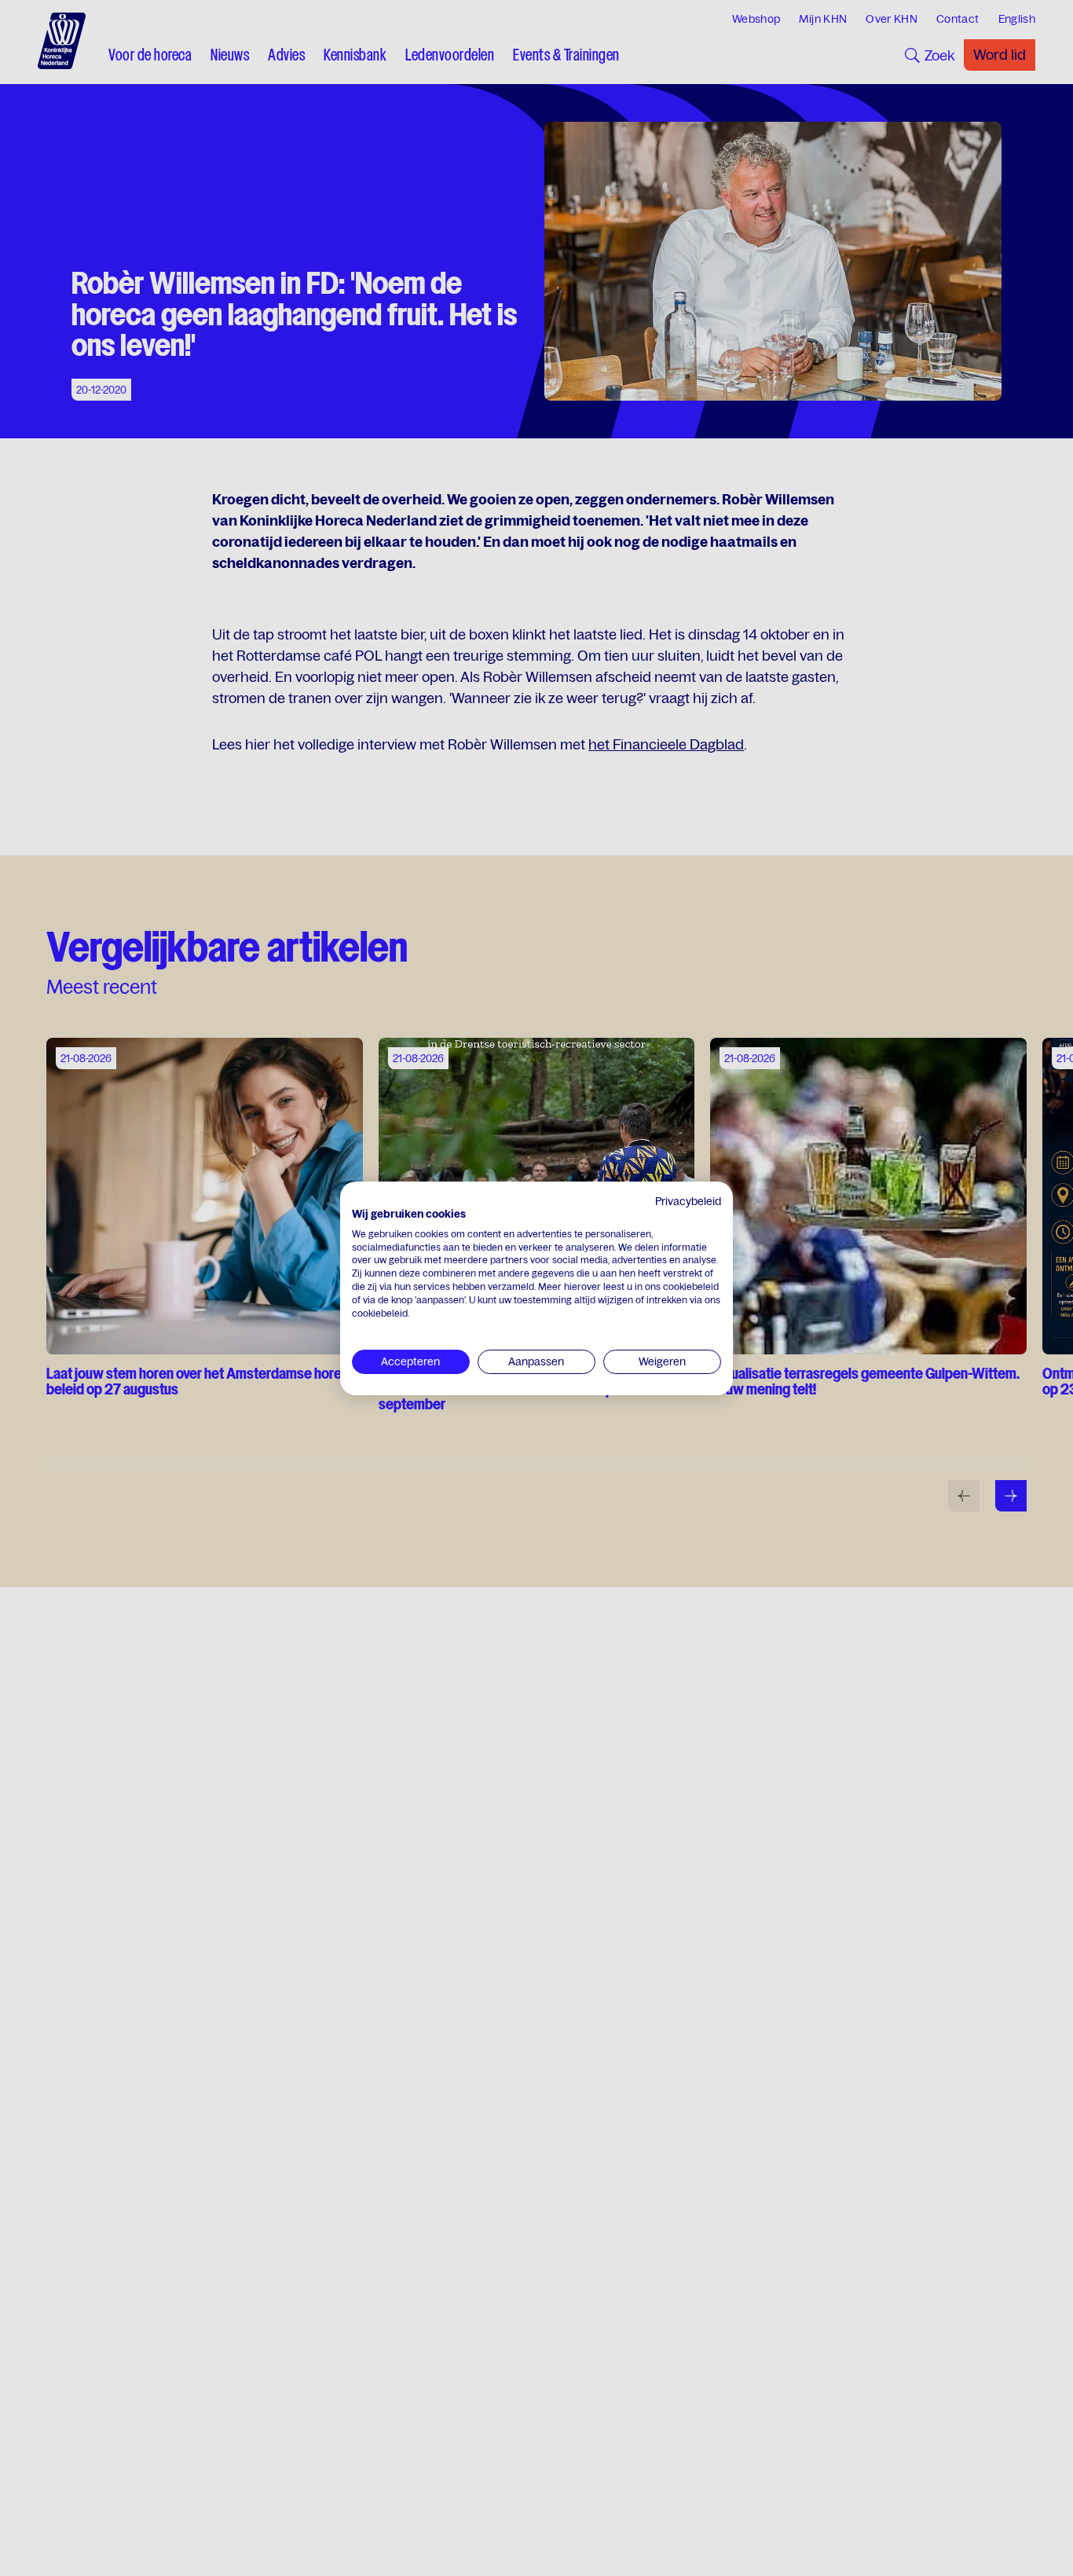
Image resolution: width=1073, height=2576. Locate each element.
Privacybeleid (688, 1201)
